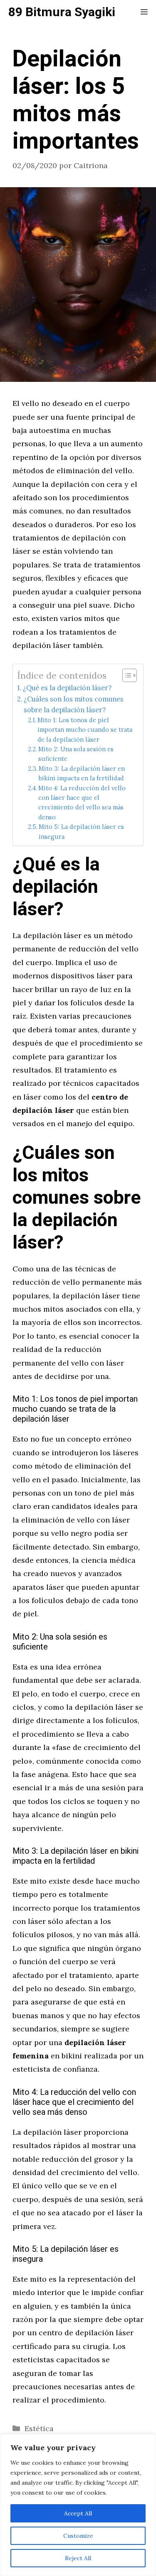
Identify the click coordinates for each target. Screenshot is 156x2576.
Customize (78, 2536)
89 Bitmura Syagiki (62, 12)
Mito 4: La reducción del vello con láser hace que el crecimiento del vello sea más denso (82, 803)
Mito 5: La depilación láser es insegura (81, 831)
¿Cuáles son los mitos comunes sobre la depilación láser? (74, 704)
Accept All (78, 2513)
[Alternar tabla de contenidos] (125, 675)
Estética (39, 2428)
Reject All (78, 2558)
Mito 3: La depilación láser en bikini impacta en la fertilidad (82, 773)
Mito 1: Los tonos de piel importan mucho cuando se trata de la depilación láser (85, 730)
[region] (78, 2505)
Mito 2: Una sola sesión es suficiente (76, 754)
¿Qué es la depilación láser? (67, 688)
